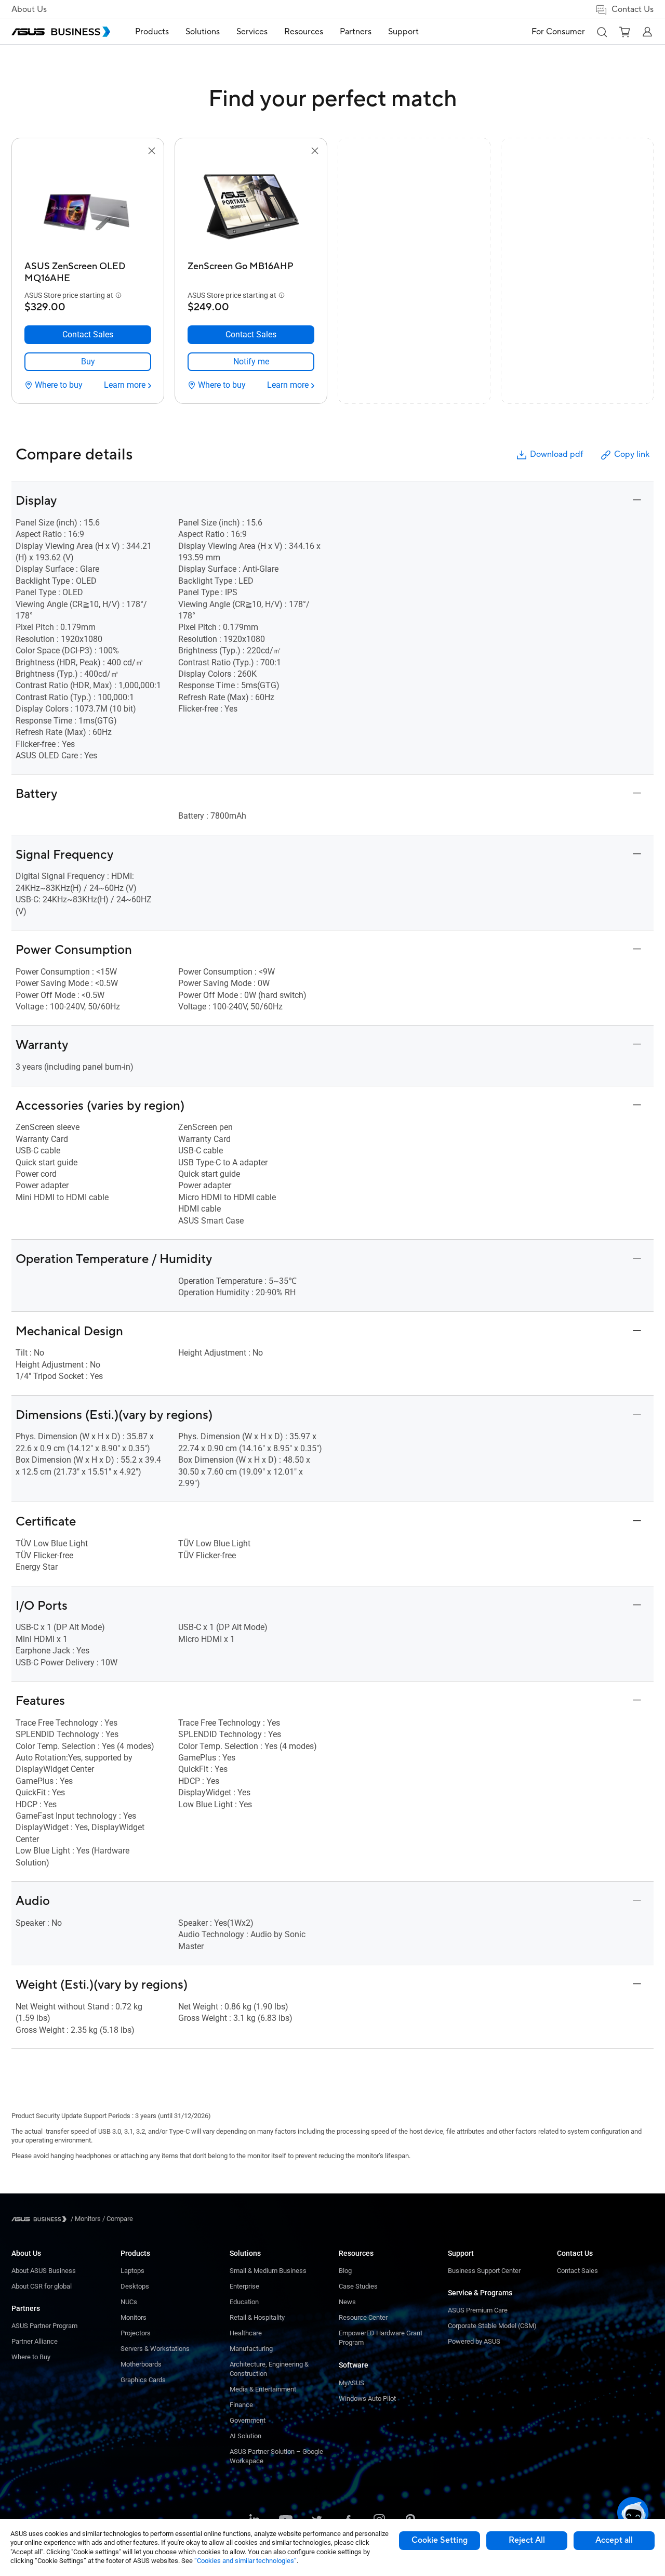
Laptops (132, 2271)
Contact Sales (577, 2271)
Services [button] (252, 32)
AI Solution (245, 2436)
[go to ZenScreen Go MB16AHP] (251, 207)
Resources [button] (304, 32)
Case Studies (358, 2286)
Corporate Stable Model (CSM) (492, 2326)
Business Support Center (484, 2271)
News (347, 2302)
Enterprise (244, 2286)
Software (354, 2365)
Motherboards (141, 2364)
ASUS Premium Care (478, 2310)
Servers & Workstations (155, 2349)
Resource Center (363, 2317)
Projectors (136, 2333)
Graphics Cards (143, 2380)
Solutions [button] (203, 32)
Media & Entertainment (263, 2389)
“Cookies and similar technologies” (245, 2561)
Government (248, 2420)
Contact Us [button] (633, 9)
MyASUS (351, 2383)
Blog (345, 2271)
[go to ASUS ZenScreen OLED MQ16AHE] (88, 207)
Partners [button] (356, 32)
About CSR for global (42, 2286)
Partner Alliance (35, 2341)
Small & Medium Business (268, 2271)
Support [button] (403, 32)
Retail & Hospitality (257, 2317)
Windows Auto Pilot (367, 2398)
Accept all (614, 2540)
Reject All (527, 2540)
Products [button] (152, 32)
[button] (602, 32)
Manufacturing (251, 2349)
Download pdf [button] (556, 454)
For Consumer (558, 32)
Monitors (134, 2317)
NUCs (129, 2302)
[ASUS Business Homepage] (61, 32)
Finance (241, 2405)
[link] (88, 362)
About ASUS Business (44, 2271)
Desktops (135, 2286)
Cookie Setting (440, 2540)
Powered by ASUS (474, 2341)
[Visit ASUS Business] (41, 2219)
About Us (29, 9)
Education (244, 2302)
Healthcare (246, 2333)
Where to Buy (31, 2357)
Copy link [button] (632, 454)
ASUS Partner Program (44, 2326)
